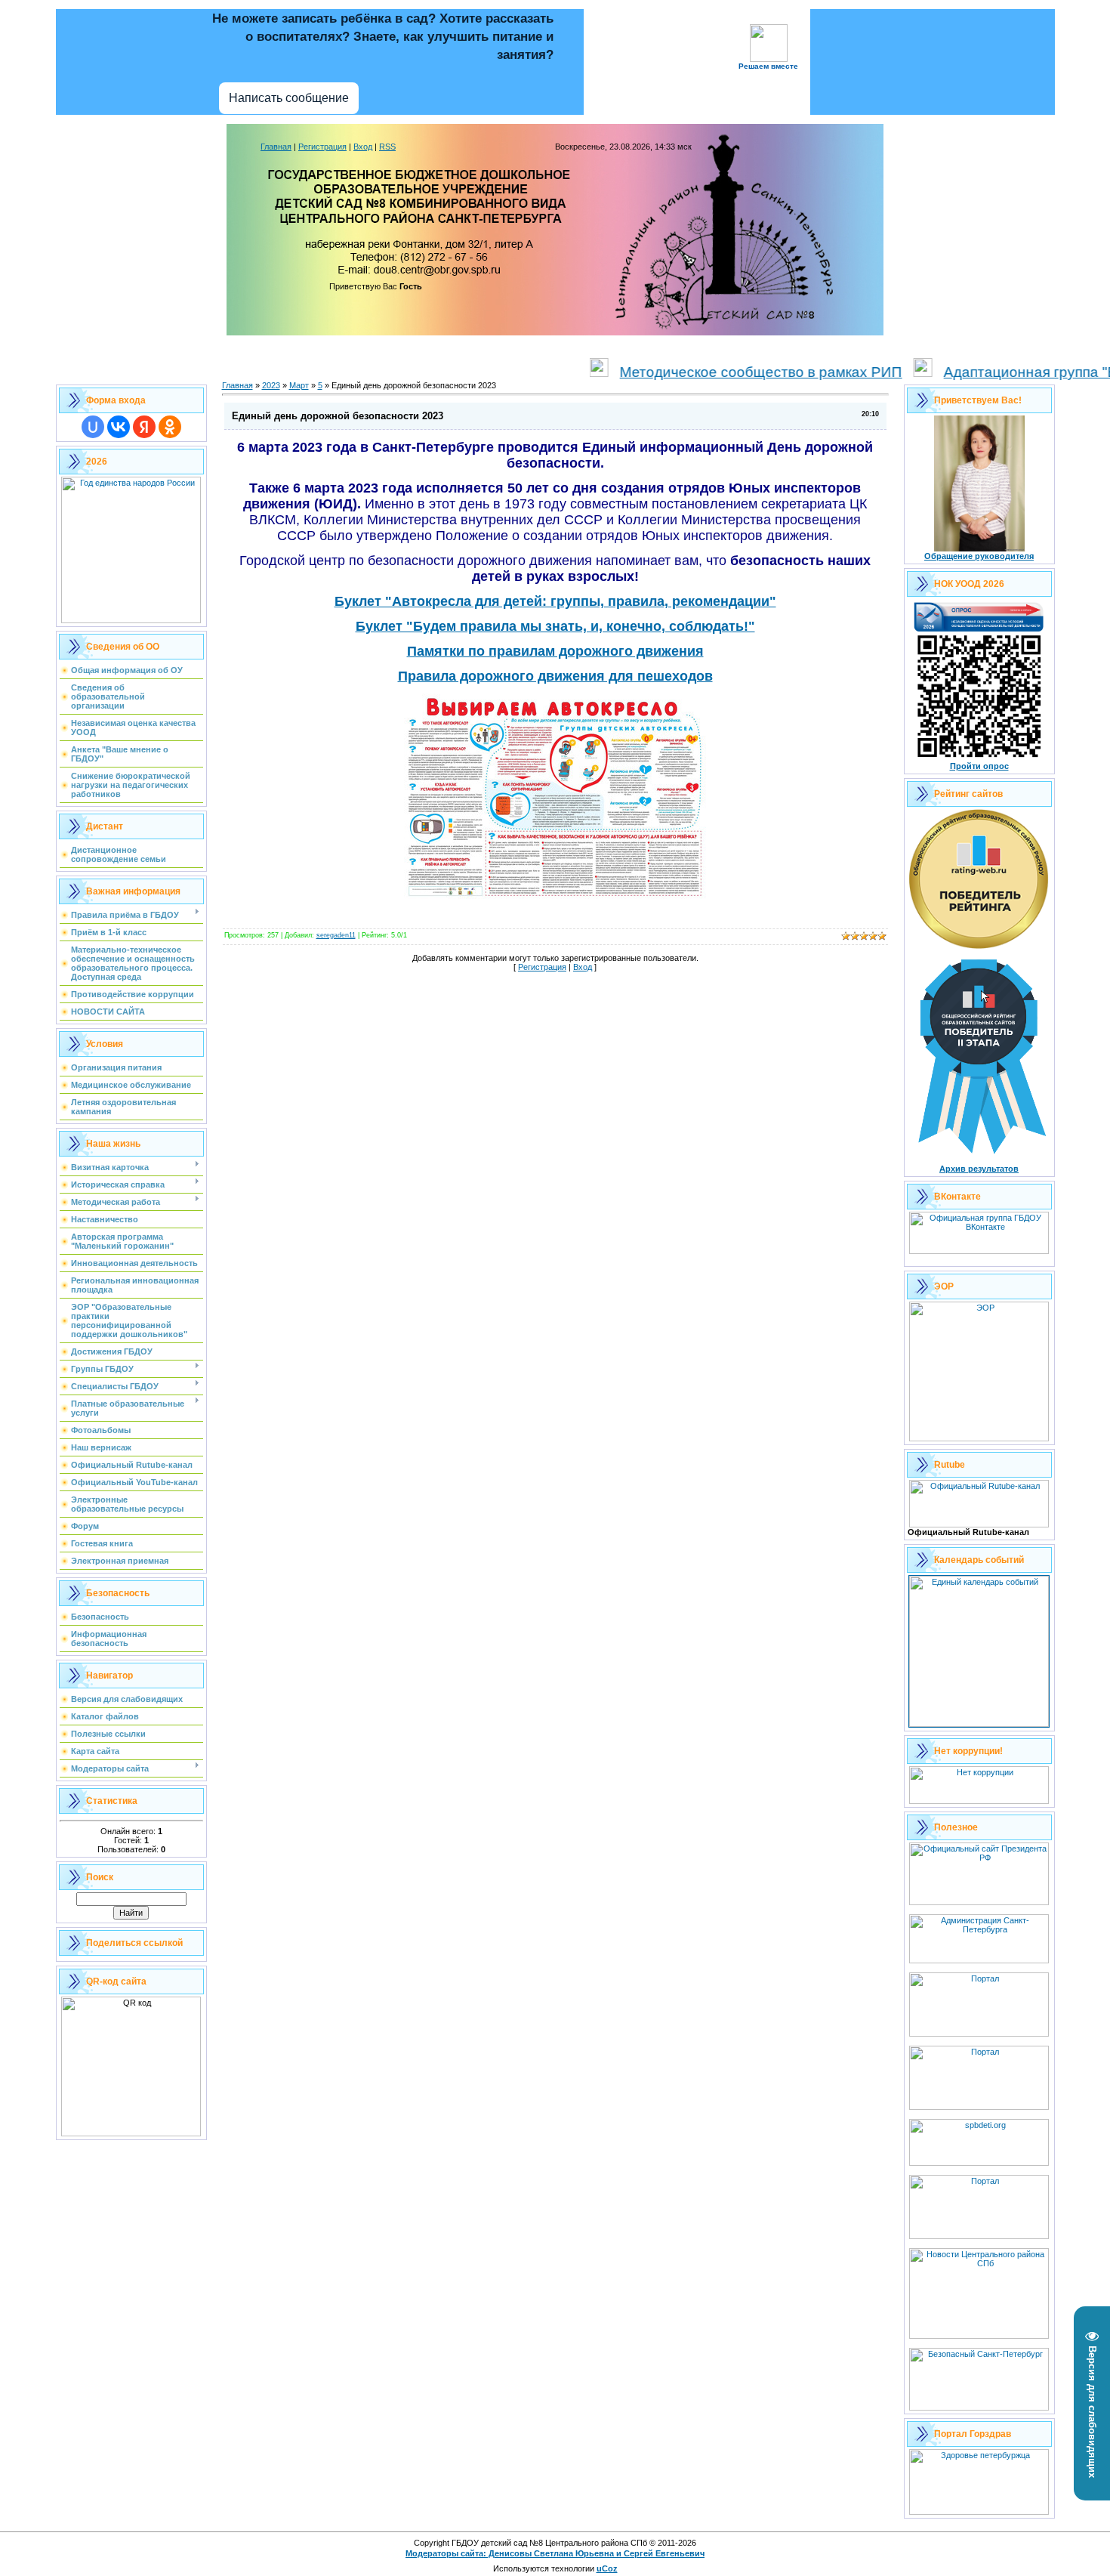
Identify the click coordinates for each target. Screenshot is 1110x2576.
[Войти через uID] (93, 427)
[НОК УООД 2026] (979, 758)
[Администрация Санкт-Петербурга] (979, 1960)
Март (299, 385)
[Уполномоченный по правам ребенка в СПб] (979, 2163)
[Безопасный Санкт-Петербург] (979, 2408)
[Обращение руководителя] (979, 548)
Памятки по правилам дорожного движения (555, 651)
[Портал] (979, 2107)
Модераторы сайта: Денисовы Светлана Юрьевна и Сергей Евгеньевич (555, 2553)
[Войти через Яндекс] (144, 427)
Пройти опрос (979, 766)
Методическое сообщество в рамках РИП (714, 372)
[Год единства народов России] (131, 620)
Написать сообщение (289, 98)
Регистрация (322, 147)
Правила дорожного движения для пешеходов (555, 676)
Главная (276, 147)
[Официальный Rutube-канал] (979, 1524)
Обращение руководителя (979, 556)
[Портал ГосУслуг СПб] (979, 2034)
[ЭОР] (979, 1438)
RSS (387, 147)
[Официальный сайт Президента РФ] (979, 1902)
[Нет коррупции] (979, 1801)
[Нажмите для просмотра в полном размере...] (555, 896)
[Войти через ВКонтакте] (119, 427)
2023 (271, 385)
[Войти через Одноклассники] (170, 427)
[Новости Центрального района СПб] (979, 2336)
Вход (363, 147)
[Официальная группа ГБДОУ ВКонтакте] (979, 1251)
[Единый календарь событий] (979, 1724)
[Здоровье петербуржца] (979, 2512)
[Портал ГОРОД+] (979, 2236)
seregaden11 (336, 935)
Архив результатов (979, 1169)
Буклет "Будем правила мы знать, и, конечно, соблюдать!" (555, 626)
